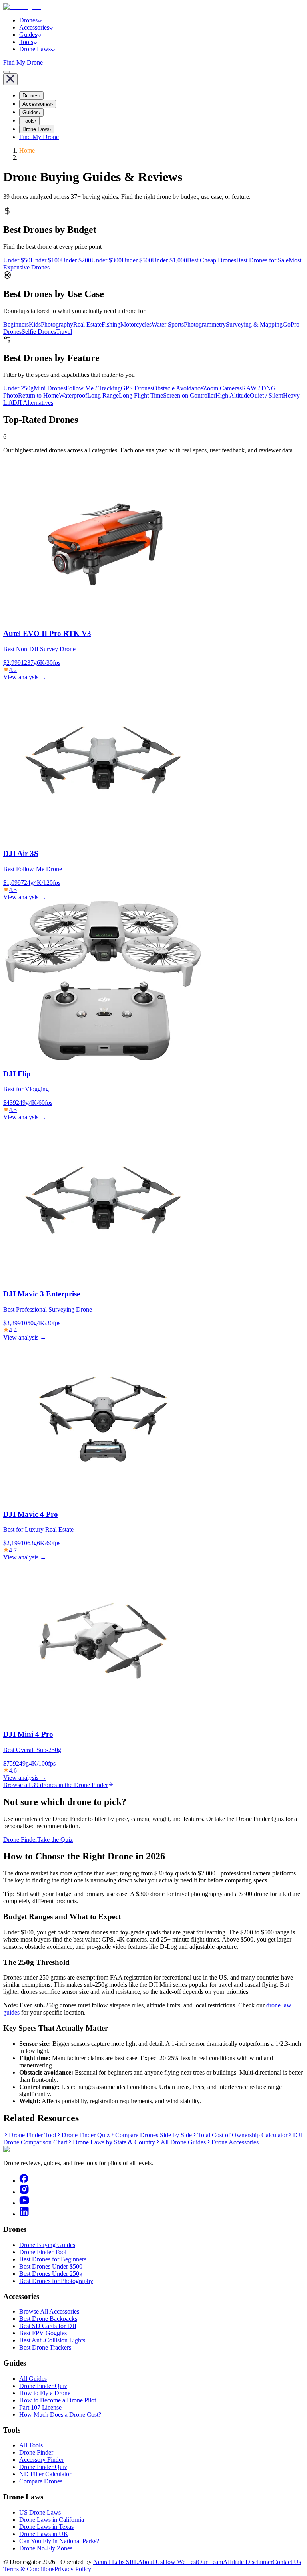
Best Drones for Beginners (53, 2259)
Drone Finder (20, 1840)
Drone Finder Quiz (86, 2135)
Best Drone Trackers (45, 2347)
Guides (28, 35)
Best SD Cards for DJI (48, 2326)
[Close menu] (10, 79)
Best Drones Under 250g (51, 2274)
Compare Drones (41, 2481)
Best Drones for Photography (56, 2281)
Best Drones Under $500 (51, 2266)
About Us (150, 2562)
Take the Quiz (55, 1840)
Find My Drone (23, 62)
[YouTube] (24, 2203)
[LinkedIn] (24, 2214)
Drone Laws (35, 49)
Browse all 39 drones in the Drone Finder (56, 1785)
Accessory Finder (41, 2460)
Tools (26, 42)
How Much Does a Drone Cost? (60, 2415)
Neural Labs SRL (116, 2562)
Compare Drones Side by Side (153, 2135)
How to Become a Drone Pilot (58, 2400)
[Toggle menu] (6, 72)
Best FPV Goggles (43, 2333)
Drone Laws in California (52, 2520)
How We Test (180, 2562)
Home (27, 150)
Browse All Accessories (49, 2311)
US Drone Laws (40, 2512)
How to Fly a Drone (45, 2393)
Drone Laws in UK (44, 2534)
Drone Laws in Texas (46, 2527)
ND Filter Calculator (45, 2474)
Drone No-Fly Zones (46, 2548)
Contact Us (287, 2562)
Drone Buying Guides (47, 2245)
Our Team (210, 2562)
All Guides (33, 2379)
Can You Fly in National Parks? (59, 2541)
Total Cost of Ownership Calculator (242, 2135)
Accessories (34, 27)
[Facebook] (24, 2181)
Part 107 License (40, 2407)
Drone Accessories (235, 2142)
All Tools (31, 2445)
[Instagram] (24, 2192)
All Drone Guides (183, 2142)
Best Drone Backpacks (48, 2319)
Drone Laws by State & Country (114, 2142)
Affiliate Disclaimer (248, 2562)
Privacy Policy (73, 2569)
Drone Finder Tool (32, 2135)
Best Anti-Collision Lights (52, 2340)
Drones (28, 20)
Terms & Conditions (29, 2569)
